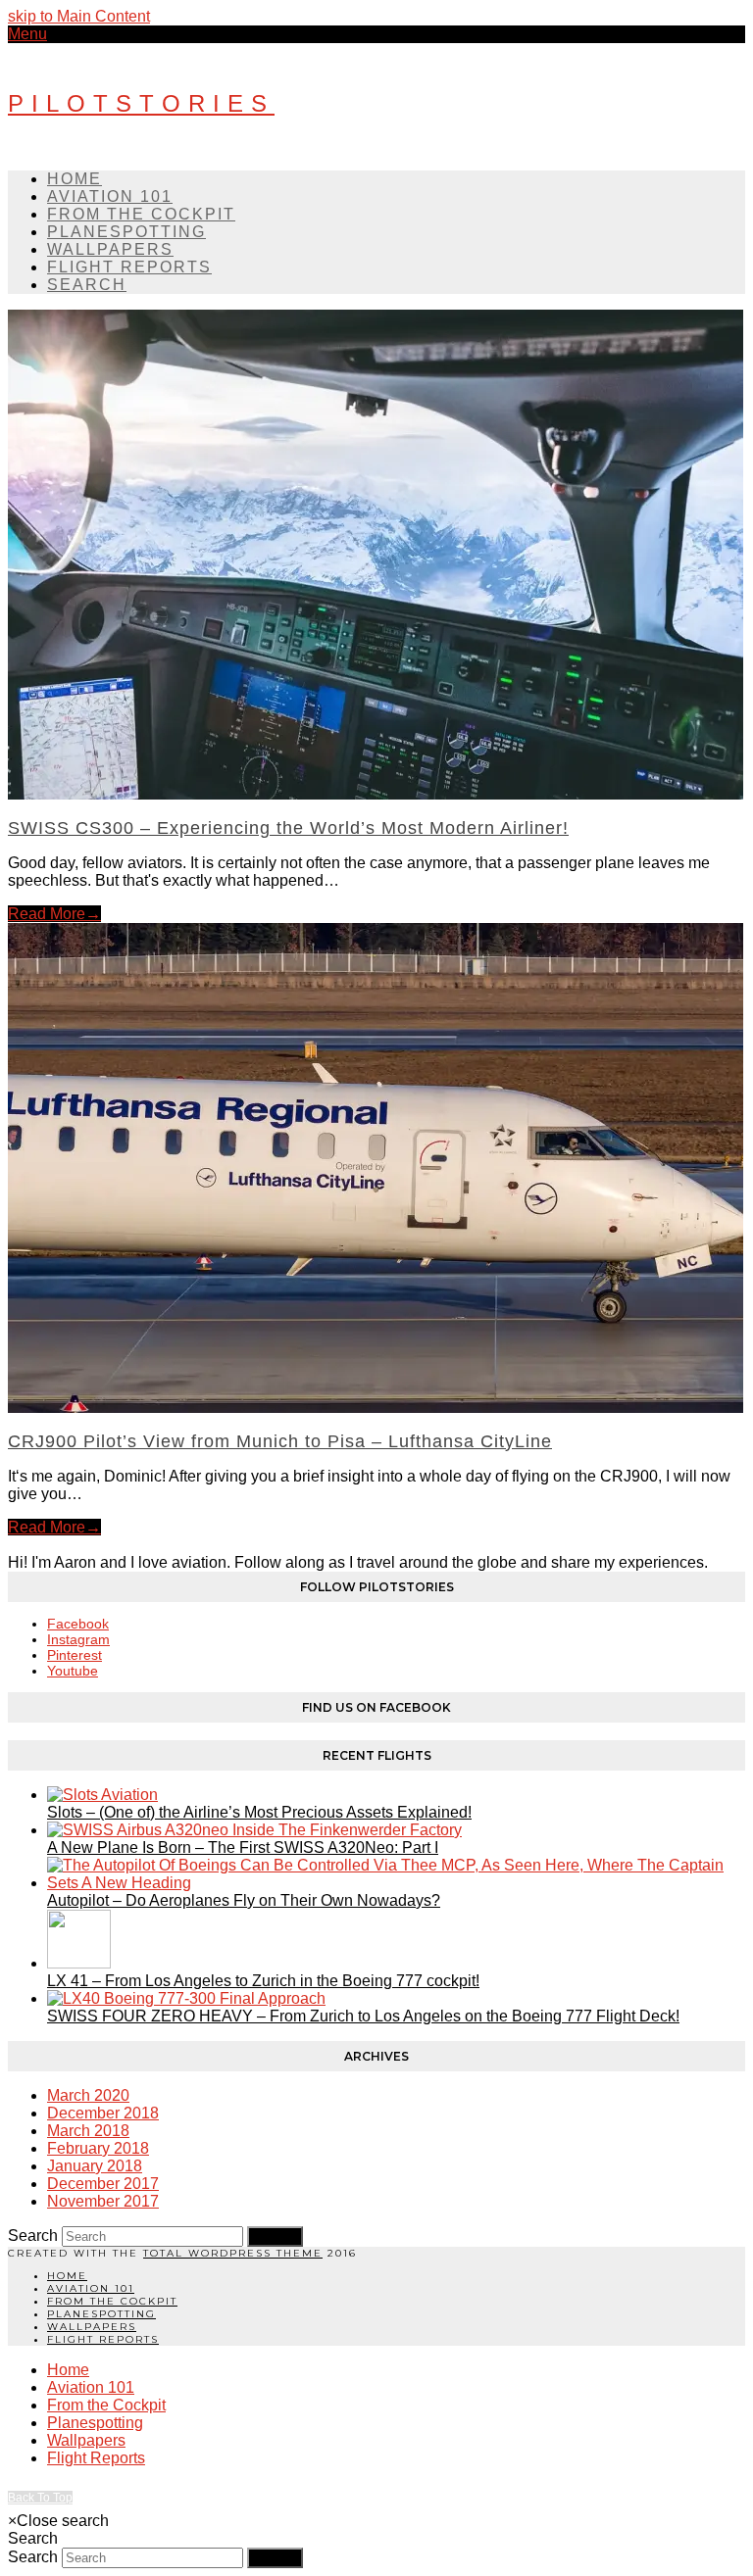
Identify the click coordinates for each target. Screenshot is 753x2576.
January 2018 (95, 2166)
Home (67, 2276)
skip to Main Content (79, 16)
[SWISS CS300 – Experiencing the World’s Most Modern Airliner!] (376, 794)
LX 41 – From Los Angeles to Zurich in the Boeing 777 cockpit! (263, 1981)
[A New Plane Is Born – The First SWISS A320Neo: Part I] (254, 1830)
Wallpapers (92, 2327)
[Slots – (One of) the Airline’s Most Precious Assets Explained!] (102, 1795)
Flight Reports (103, 2339)
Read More (54, 914)
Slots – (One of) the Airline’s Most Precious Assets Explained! (259, 1812)
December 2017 (103, 2184)
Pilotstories (141, 103)
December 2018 (103, 2113)
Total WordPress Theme (233, 2253)
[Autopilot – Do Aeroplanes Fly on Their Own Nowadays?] (396, 1883)
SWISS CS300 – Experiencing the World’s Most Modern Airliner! (288, 828)
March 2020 (88, 2095)
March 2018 (88, 2131)
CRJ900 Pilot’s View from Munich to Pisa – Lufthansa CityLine (280, 1441)
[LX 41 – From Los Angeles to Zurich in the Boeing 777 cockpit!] (79, 1963)
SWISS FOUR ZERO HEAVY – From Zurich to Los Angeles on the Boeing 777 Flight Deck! (363, 2016)
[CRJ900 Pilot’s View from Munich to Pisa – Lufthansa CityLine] (376, 1408)
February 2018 (98, 2148)
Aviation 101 (91, 2288)
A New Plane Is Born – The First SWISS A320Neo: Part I (243, 1847)
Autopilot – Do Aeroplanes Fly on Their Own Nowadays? (244, 1900)
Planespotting (101, 2314)
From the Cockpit (112, 2301)
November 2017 (103, 2201)
